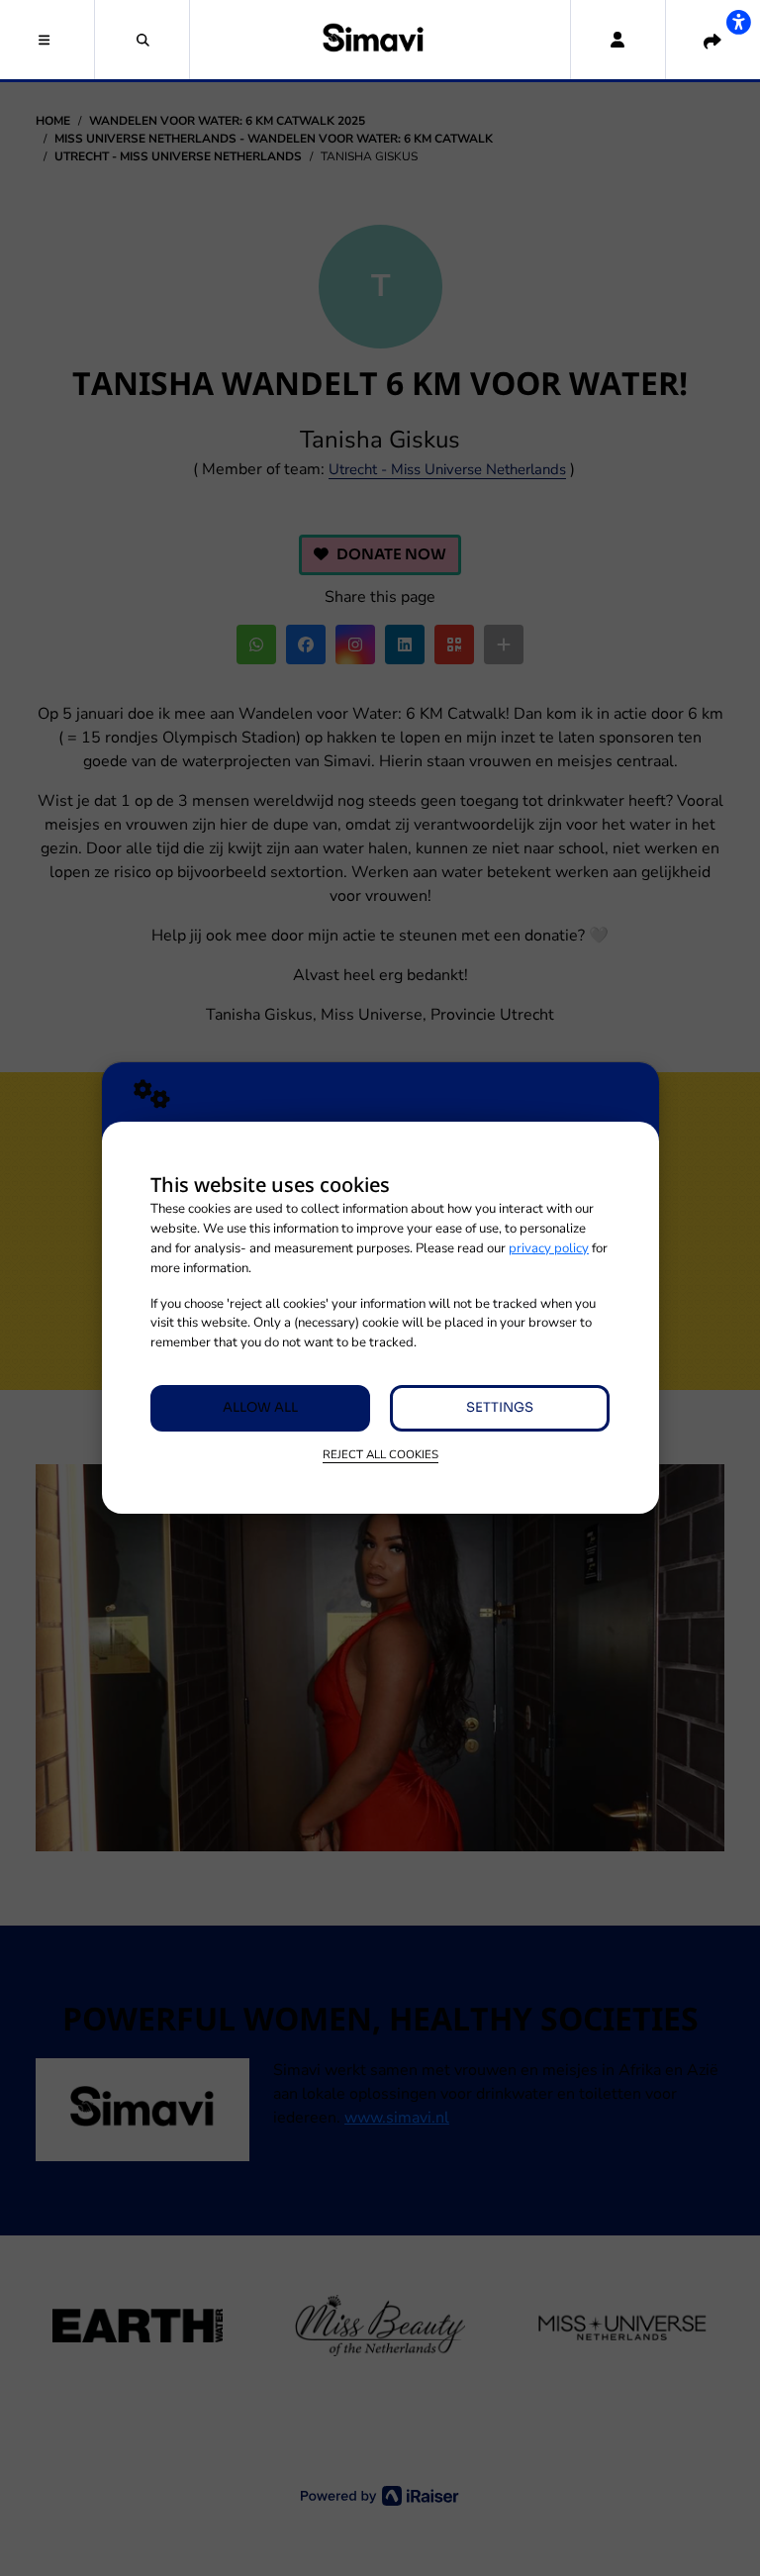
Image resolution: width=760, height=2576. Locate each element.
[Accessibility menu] (738, 22)
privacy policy (549, 1248)
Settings (500, 1407)
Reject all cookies (380, 1454)
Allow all (260, 1407)
